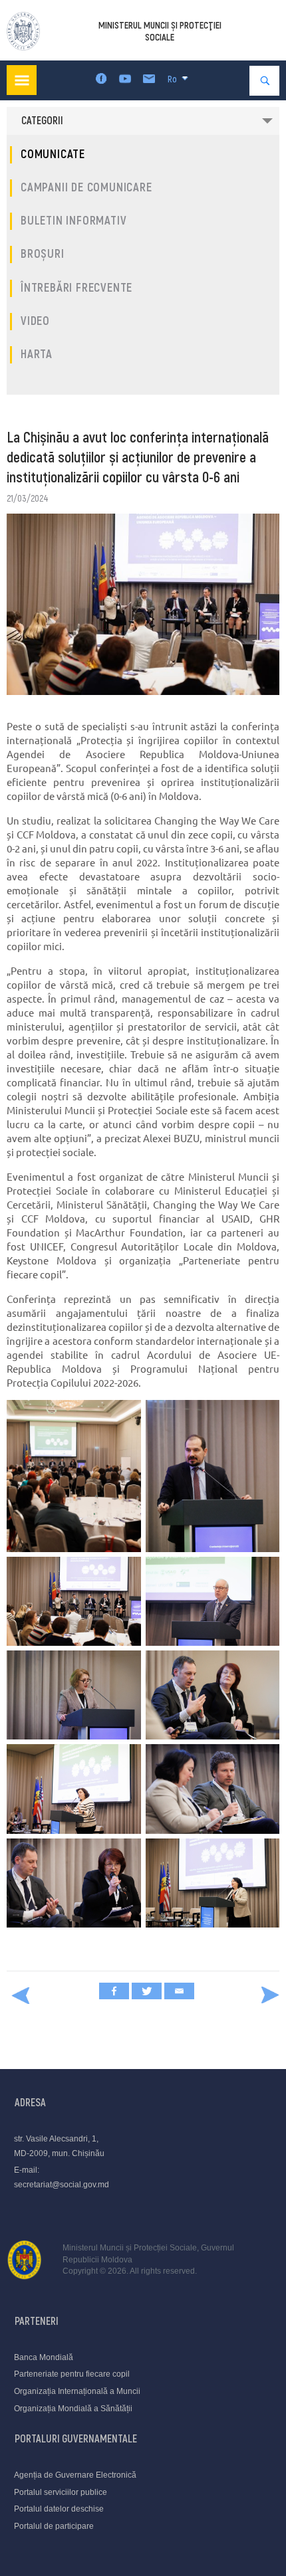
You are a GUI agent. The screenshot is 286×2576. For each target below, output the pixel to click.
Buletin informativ (73, 221)
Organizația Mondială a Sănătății (73, 2409)
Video (35, 321)
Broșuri (43, 254)
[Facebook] (114, 1991)
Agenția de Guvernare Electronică (75, 2475)
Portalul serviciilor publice (61, 2492)
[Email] (179, 1991)
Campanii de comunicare (86, 188)
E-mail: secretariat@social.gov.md (62, 2177)
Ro (172, 79)
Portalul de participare (54, 2526)
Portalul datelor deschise (59, 2509)
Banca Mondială (44, 2357)
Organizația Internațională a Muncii (77, 2391)
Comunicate (53, 154)
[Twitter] (147, 1991)
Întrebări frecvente (76, 288)
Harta (37, 354)
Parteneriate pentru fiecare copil (72, 2374)
